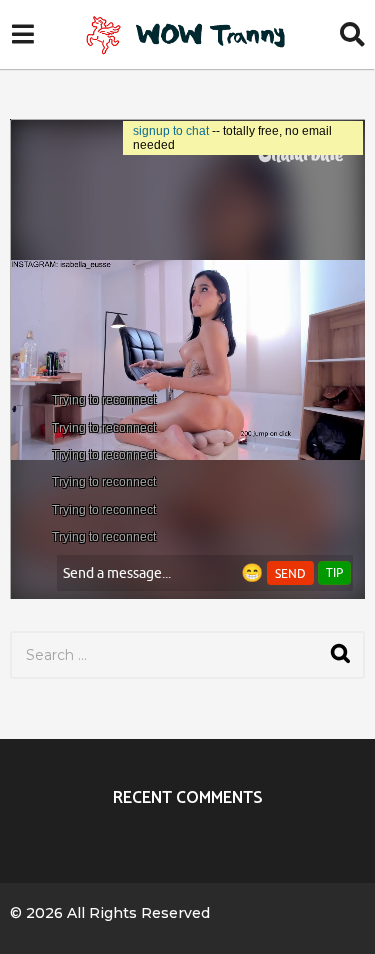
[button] (22, 35)
